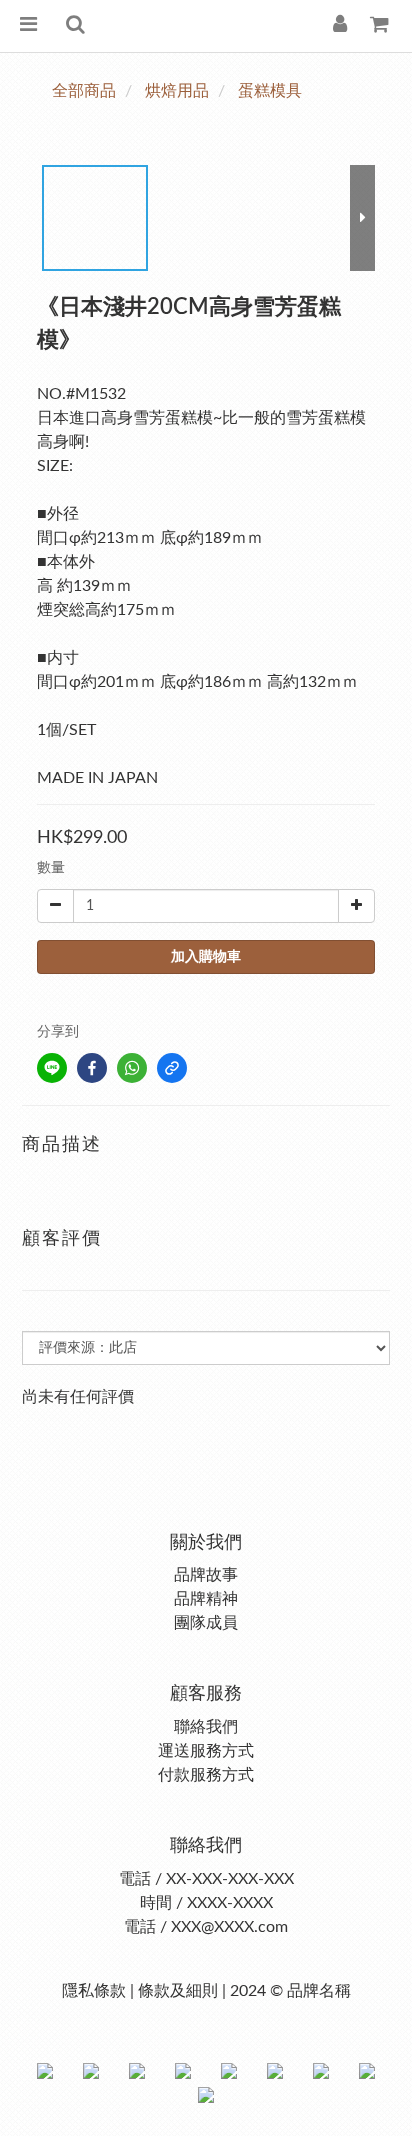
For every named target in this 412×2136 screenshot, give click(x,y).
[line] (52, 1068)
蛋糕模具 (270, 91)
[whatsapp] (132, 1068)
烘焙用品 (177, 91)
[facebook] (92, 1068)
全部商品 (84, 91)
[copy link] (172, 1068)
